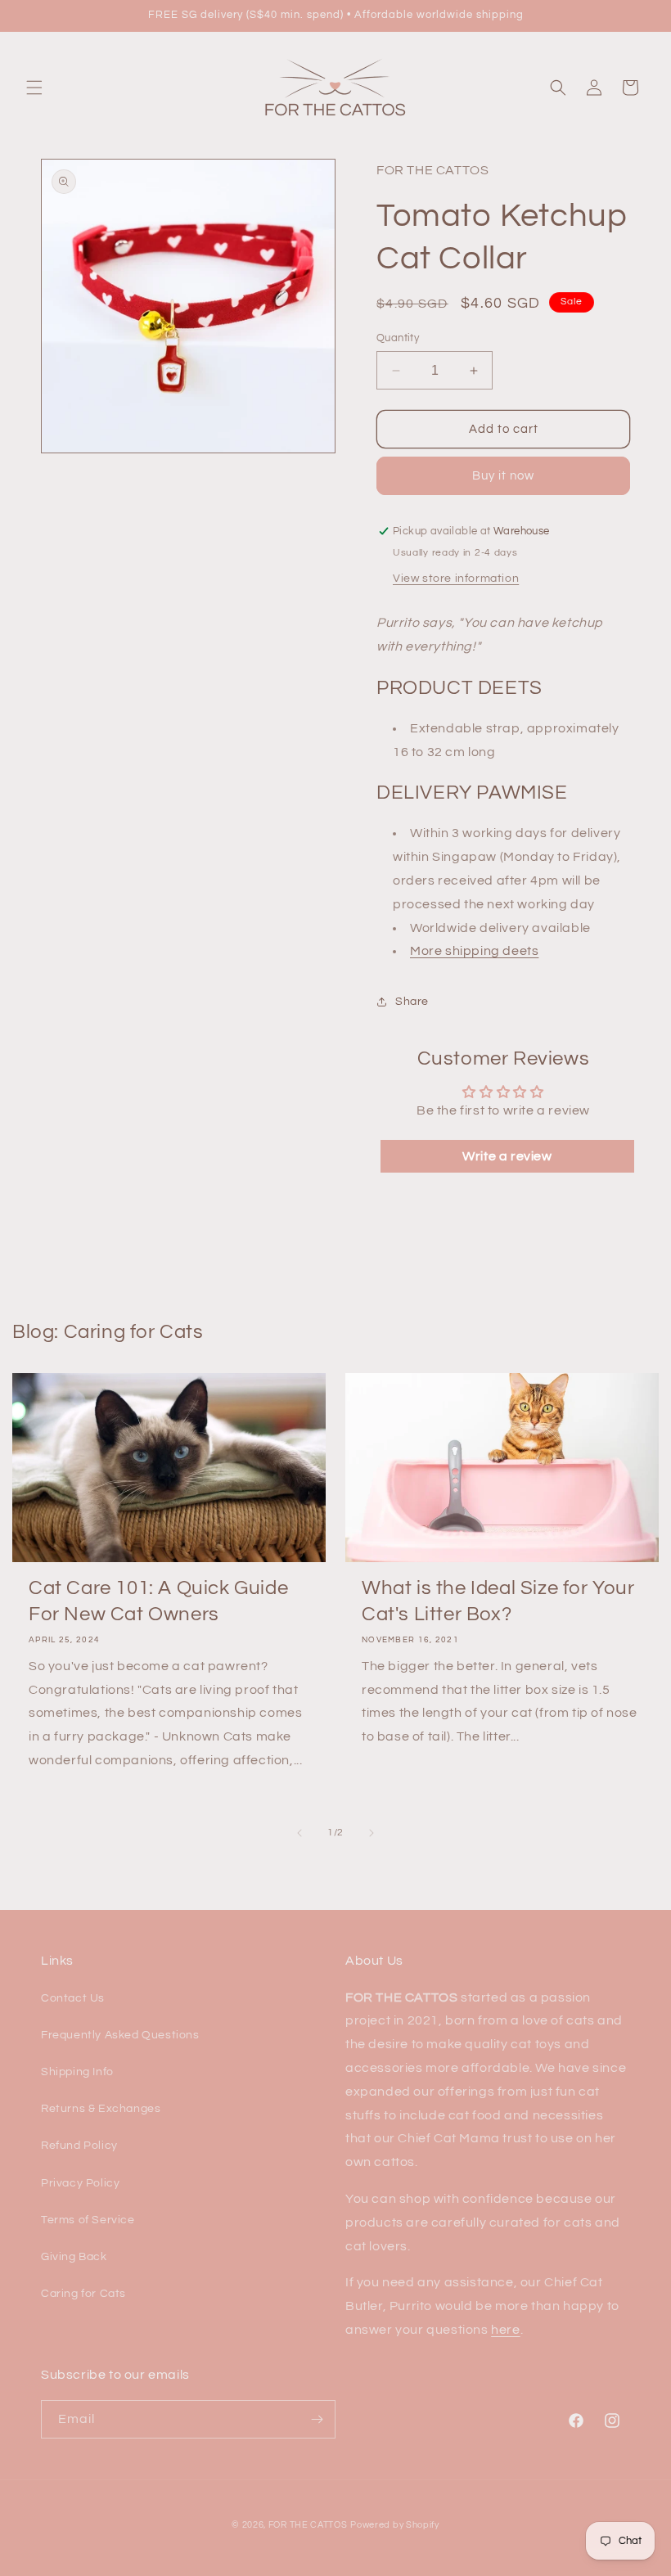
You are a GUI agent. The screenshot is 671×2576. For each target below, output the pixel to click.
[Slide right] (372, 1833)
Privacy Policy (80, 2183)
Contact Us (73, 1998)
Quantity (398, 338)
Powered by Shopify (395, 2525)
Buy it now (503, 476)
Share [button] (412, 1002)
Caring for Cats (83, 2294)
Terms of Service (88, 2220)
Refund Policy (79, 2146)
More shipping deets (474, 951)
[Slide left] (299, 1833)
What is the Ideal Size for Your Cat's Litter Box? (498, 1601)
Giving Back (74, 2257)
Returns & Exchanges (101, 2109)
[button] (34, 88)
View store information (456, 579)
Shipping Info (77, 2072)
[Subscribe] (317, 2419)
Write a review (507, 1156)
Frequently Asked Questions (120, 2035)
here (505, 2330)
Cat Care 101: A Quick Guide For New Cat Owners (158, 1601)
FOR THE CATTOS (308, 2525)
